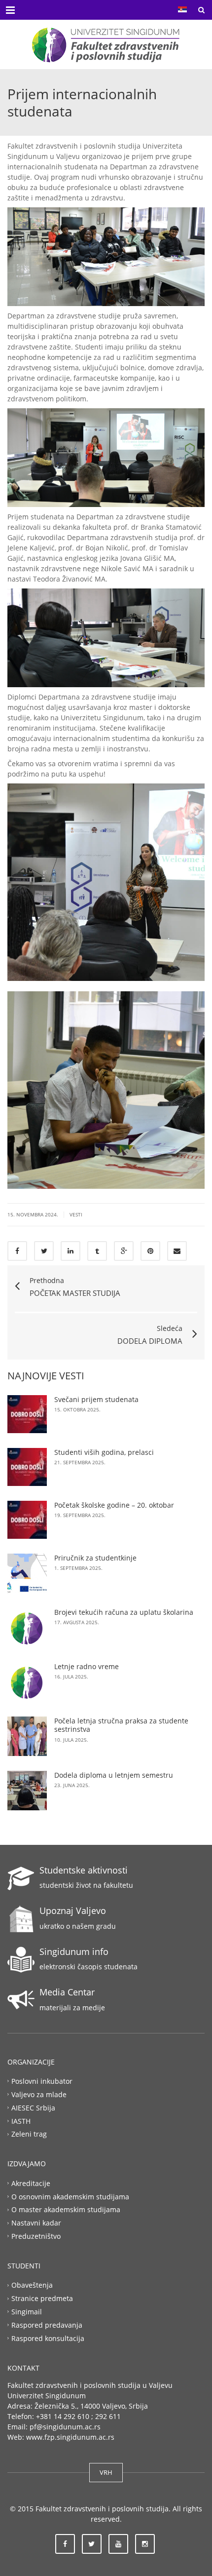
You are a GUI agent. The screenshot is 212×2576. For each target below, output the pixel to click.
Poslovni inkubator (42, 2081)
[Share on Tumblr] (97, 1251)
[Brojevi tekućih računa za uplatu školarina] (27, 1628)
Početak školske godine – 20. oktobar (114, 1505)
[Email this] (177, 1251)
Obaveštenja (32, 2285)
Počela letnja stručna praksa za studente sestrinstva (121, 1725)
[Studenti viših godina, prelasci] (27, 1467)
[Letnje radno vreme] (27, 1682)
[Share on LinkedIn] (71, 1251)
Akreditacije (31, 2183)
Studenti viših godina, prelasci (104, 1452)
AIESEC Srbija (33, 2107)
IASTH (21, 2121)
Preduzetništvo (36, 2236)
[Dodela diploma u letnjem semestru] (27, 1791)
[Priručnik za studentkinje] (27, 1573)
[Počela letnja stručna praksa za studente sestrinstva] (27, 1736)
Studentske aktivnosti (84, 1870)
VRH (106, 2472)
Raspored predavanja (47, 2325)
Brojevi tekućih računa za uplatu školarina (124, 1612)
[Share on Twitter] (44, 1251)
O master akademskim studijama (66, 2209)
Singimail (27, 2312)
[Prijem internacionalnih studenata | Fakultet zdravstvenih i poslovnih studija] (106, 44)
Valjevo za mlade (39, 2094)
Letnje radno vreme (87, 1666)
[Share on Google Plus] (124, 1251)
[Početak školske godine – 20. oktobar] (27, 1520)
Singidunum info (74, 1952)
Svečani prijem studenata (96, 1399)
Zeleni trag (29, 2134)
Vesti (76, 1214)
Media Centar (67, 1992)
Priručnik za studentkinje (95, 1558)
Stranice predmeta (42, 2298)
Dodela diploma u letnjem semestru (114, 1775)
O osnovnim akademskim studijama (70, 2196)
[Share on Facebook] (17, 1251)
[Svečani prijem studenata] (27, 1414)
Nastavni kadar (36, 2223)
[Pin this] (150, 1251)
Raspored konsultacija (48, 2338)
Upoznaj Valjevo (73, 1911)
